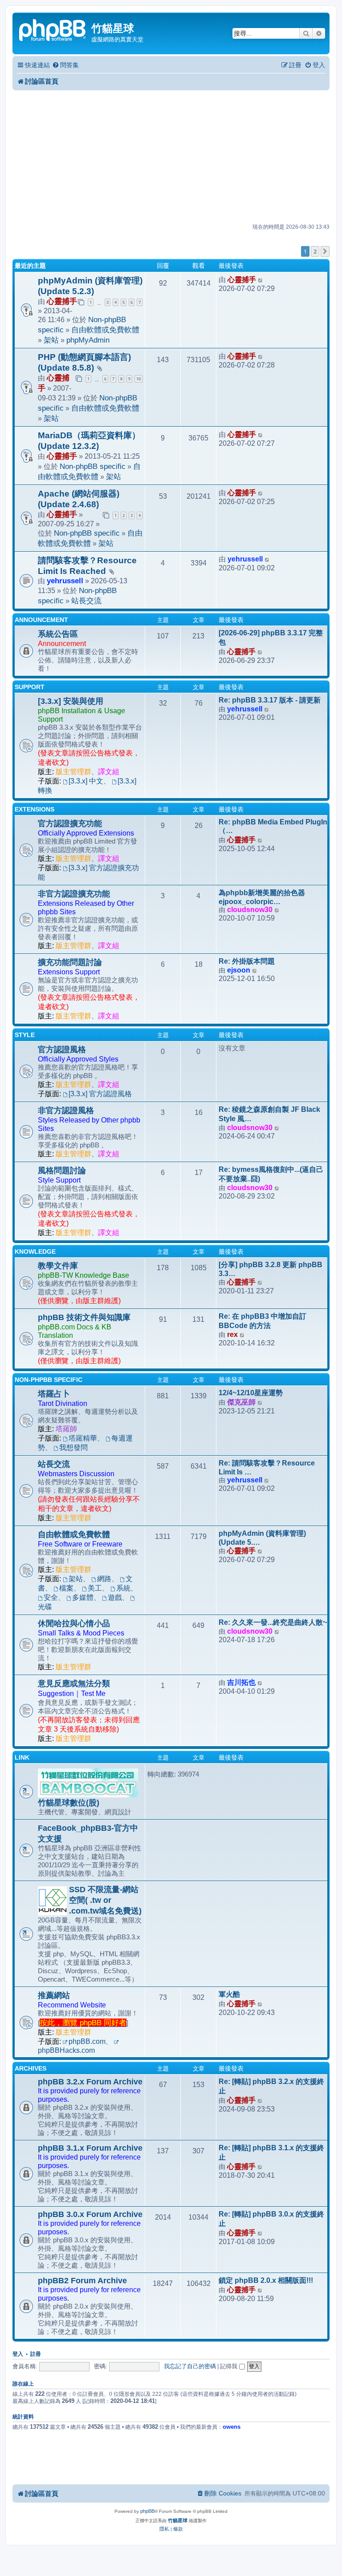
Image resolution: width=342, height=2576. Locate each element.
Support (30, 687)
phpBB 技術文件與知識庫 (84, 1317)
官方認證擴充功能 (70, 824)
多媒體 (83, 1597)
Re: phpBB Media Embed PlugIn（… (273, 826)
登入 (18, 2354)
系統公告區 (58, 634)
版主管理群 (73, 772)
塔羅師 (66, 1429)
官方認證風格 (62, 1050)
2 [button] (315, 251)
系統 (123, 1588)
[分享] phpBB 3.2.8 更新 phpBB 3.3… (271, 1269)
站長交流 (86, 601)
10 (138, 379)
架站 (51, 340)
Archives (31, 2068)
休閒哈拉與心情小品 (74, 1623)
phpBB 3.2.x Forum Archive (90, 2082)
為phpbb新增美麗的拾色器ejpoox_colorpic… (262, 897)
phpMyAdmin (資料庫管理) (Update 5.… (262, 1538)
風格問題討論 (62, 1171)
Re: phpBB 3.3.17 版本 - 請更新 (270, 700)
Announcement (41, 620)
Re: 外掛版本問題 (247, 961)
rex (232, 1334)
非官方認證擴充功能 (74, 894)
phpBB (147, 2511)
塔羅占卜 (54, 1394)
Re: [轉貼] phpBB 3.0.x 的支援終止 (271, 2219)
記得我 (230, 2366)
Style (25, 1035)
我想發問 (73, 1447)
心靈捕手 (62, 301)
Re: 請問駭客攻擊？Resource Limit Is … (267, 1468)
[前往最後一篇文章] (261, 280)
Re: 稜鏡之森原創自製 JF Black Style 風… (269, 1114)
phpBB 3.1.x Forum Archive (90, 2148)
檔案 (66, 1588)
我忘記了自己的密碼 (190, 2366)
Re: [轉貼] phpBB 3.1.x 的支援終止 (271, 2152)
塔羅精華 (83, 1438)
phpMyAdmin (88, 340)
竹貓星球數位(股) (69, 1803)
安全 (51, 1597)
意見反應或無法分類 (74, 1684)
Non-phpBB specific (93, 466)
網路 (104, 1579)
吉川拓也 (241, 1682)
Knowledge (35, 1252)
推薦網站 (54, 1995)
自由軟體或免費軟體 (105, 330)
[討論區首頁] (53, 29)
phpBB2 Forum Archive (82, 2281)
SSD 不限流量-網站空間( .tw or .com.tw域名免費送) (105, 1900)
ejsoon (239, 970)
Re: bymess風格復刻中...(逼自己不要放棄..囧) (271, 1174)
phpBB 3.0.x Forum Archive (90, 2214)
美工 (95, 1588)
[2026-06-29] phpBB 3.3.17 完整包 (271, 638)
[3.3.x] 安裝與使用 (71, 701)
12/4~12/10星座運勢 (251, 1393)
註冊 (36, 2354)
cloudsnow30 (250, 910)
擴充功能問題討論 (70, 962)
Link (22, 1757)
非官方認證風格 (66, 1110)
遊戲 (115, 1597)
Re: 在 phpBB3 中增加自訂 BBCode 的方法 (263, 1321)
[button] (325, 251)
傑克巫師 (241, 1402)
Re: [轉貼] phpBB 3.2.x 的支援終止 (271, 2086)
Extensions (35, 809)
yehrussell (65, 581)
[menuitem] (65, 65)
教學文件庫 (58, 1266)
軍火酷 (229, 1994)
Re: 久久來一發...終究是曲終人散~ (273, 1622)
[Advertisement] (171, 157)
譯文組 (109, 772)
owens (232, 2427)
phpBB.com (87, 2041)
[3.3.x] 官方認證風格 (100, 1094)
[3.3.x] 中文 (86, 781)
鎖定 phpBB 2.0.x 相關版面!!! (266, 2280)
